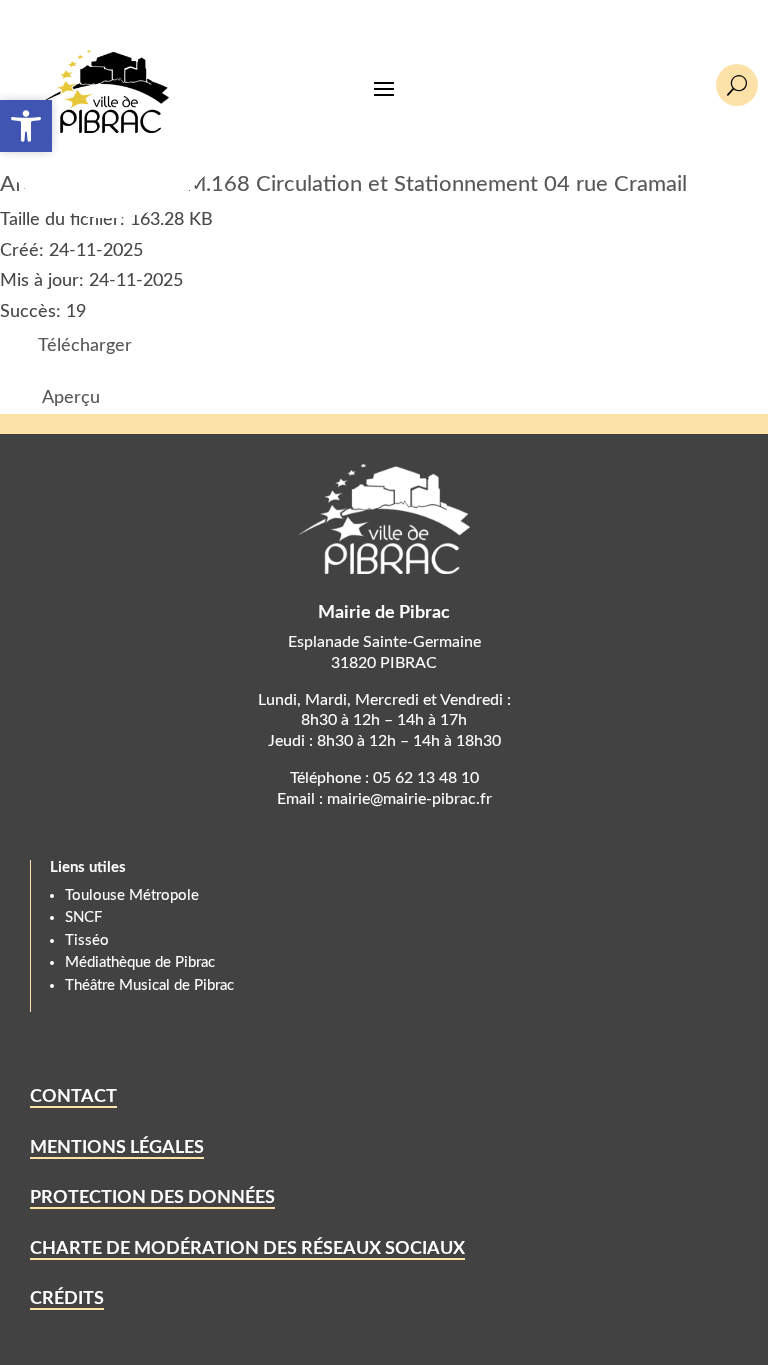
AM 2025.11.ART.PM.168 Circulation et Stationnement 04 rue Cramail (343, 184)
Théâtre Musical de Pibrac (149, 985)
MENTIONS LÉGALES (117, 1148)
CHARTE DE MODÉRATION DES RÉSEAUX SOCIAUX (247, 1249)
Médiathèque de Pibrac (140, 962)
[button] (26, 126)
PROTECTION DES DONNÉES (152, 1198)
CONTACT (73, 1097)
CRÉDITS (67, 1299)
